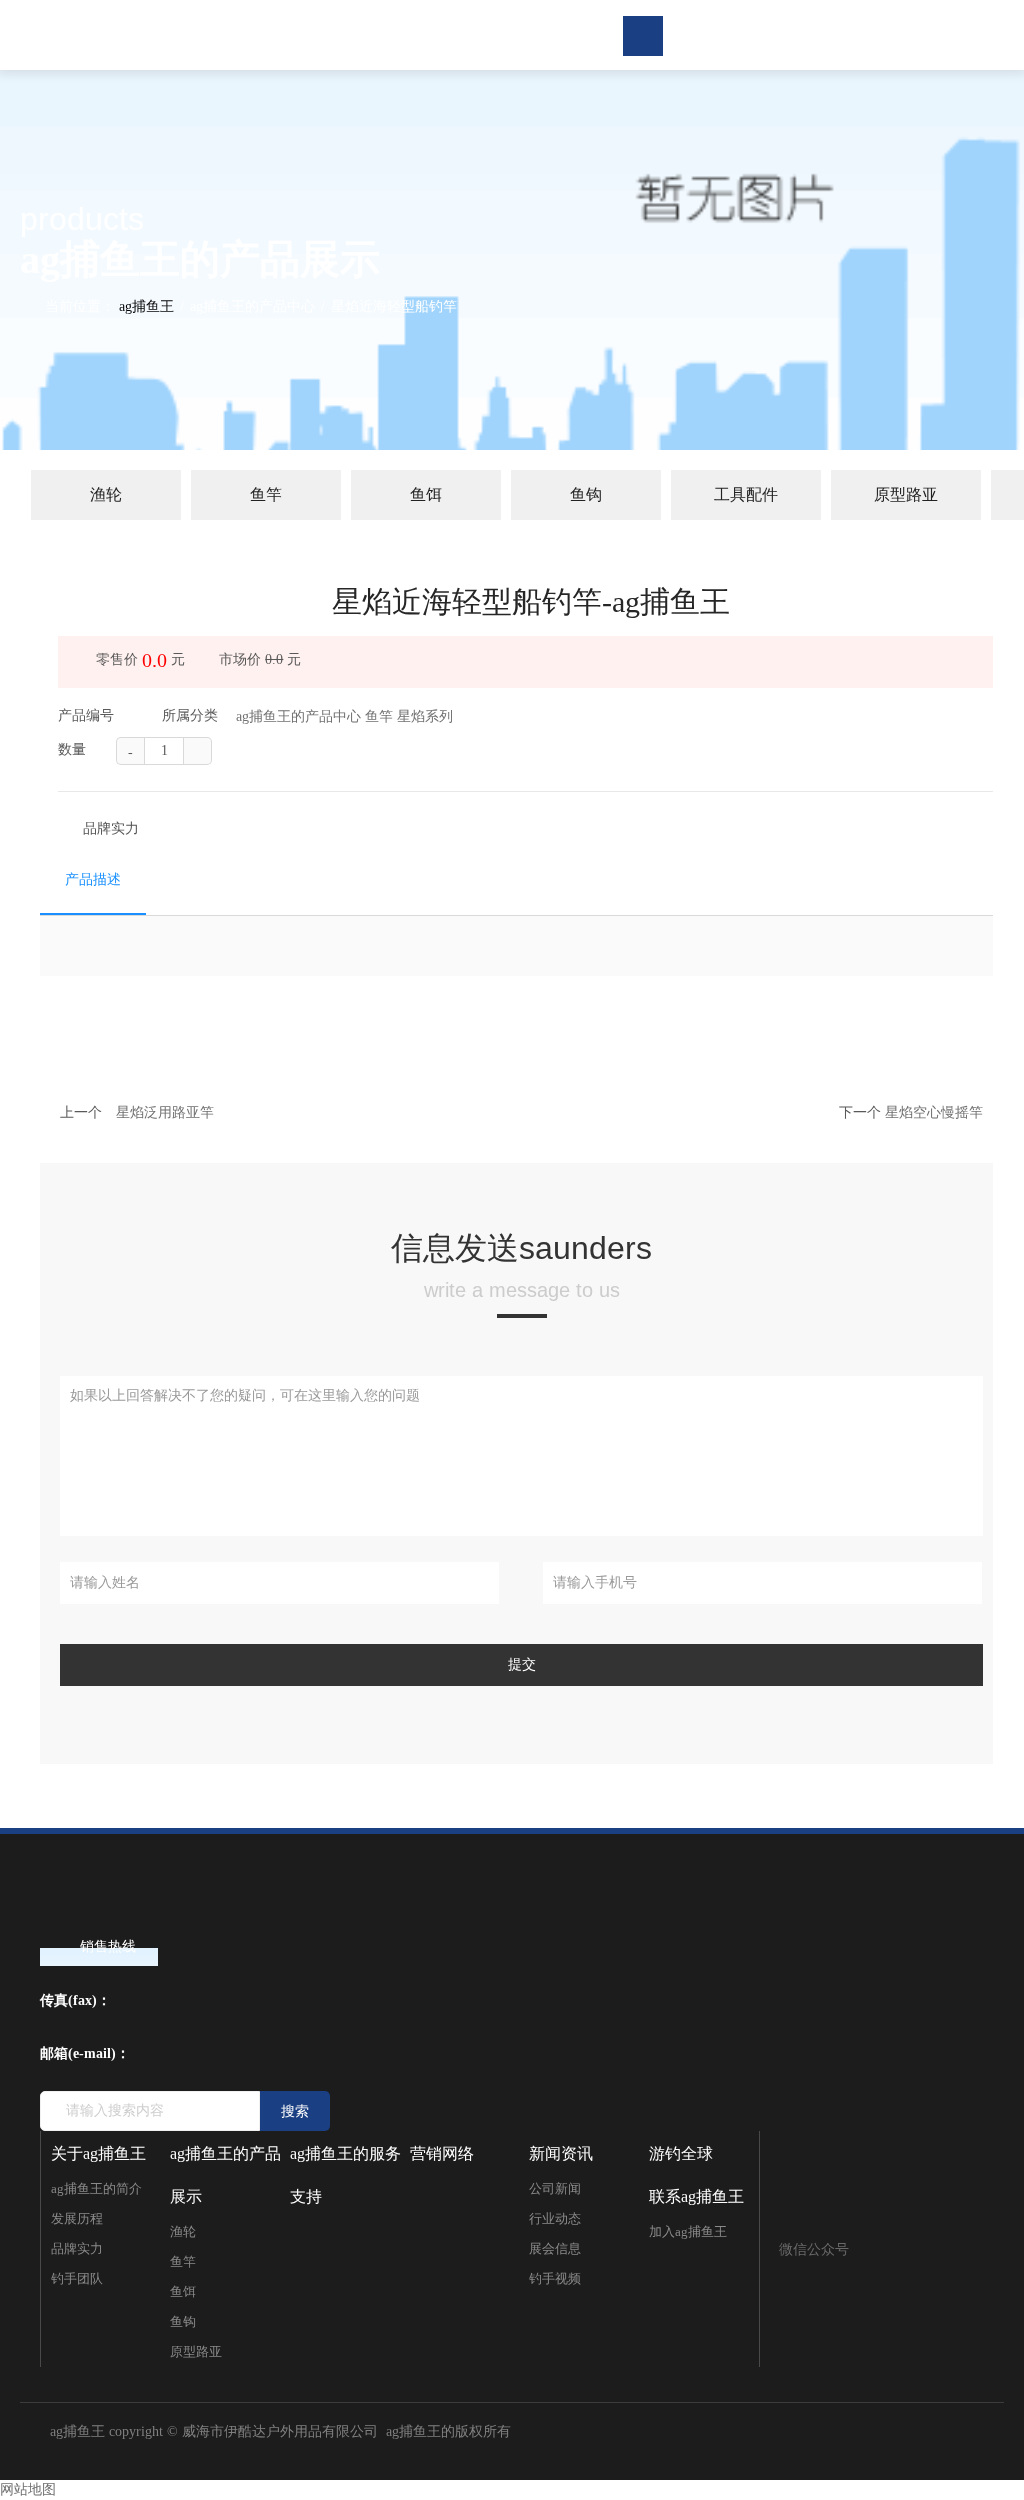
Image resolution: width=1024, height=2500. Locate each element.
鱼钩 (586, 494)
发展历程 (77, 2218)
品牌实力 (111, 828)
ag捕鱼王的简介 (96, 2188)
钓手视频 (555, 2278)
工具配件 (746, 494)
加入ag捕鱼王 (688, 2231)
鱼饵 (426, 494)
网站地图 (28, 2489)
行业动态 (555, 2218)
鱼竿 (266, 494)
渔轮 (106, 494)
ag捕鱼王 (146, 306)
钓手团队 (77, 2278)
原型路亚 (906, 494)
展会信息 (555, 2248)
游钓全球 (681, 2153)
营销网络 (442, 2153)
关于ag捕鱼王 (98, 2153)
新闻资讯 (561, 2153)
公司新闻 (555, 2188)
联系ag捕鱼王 (696, 2196)
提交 (522, 1664)
